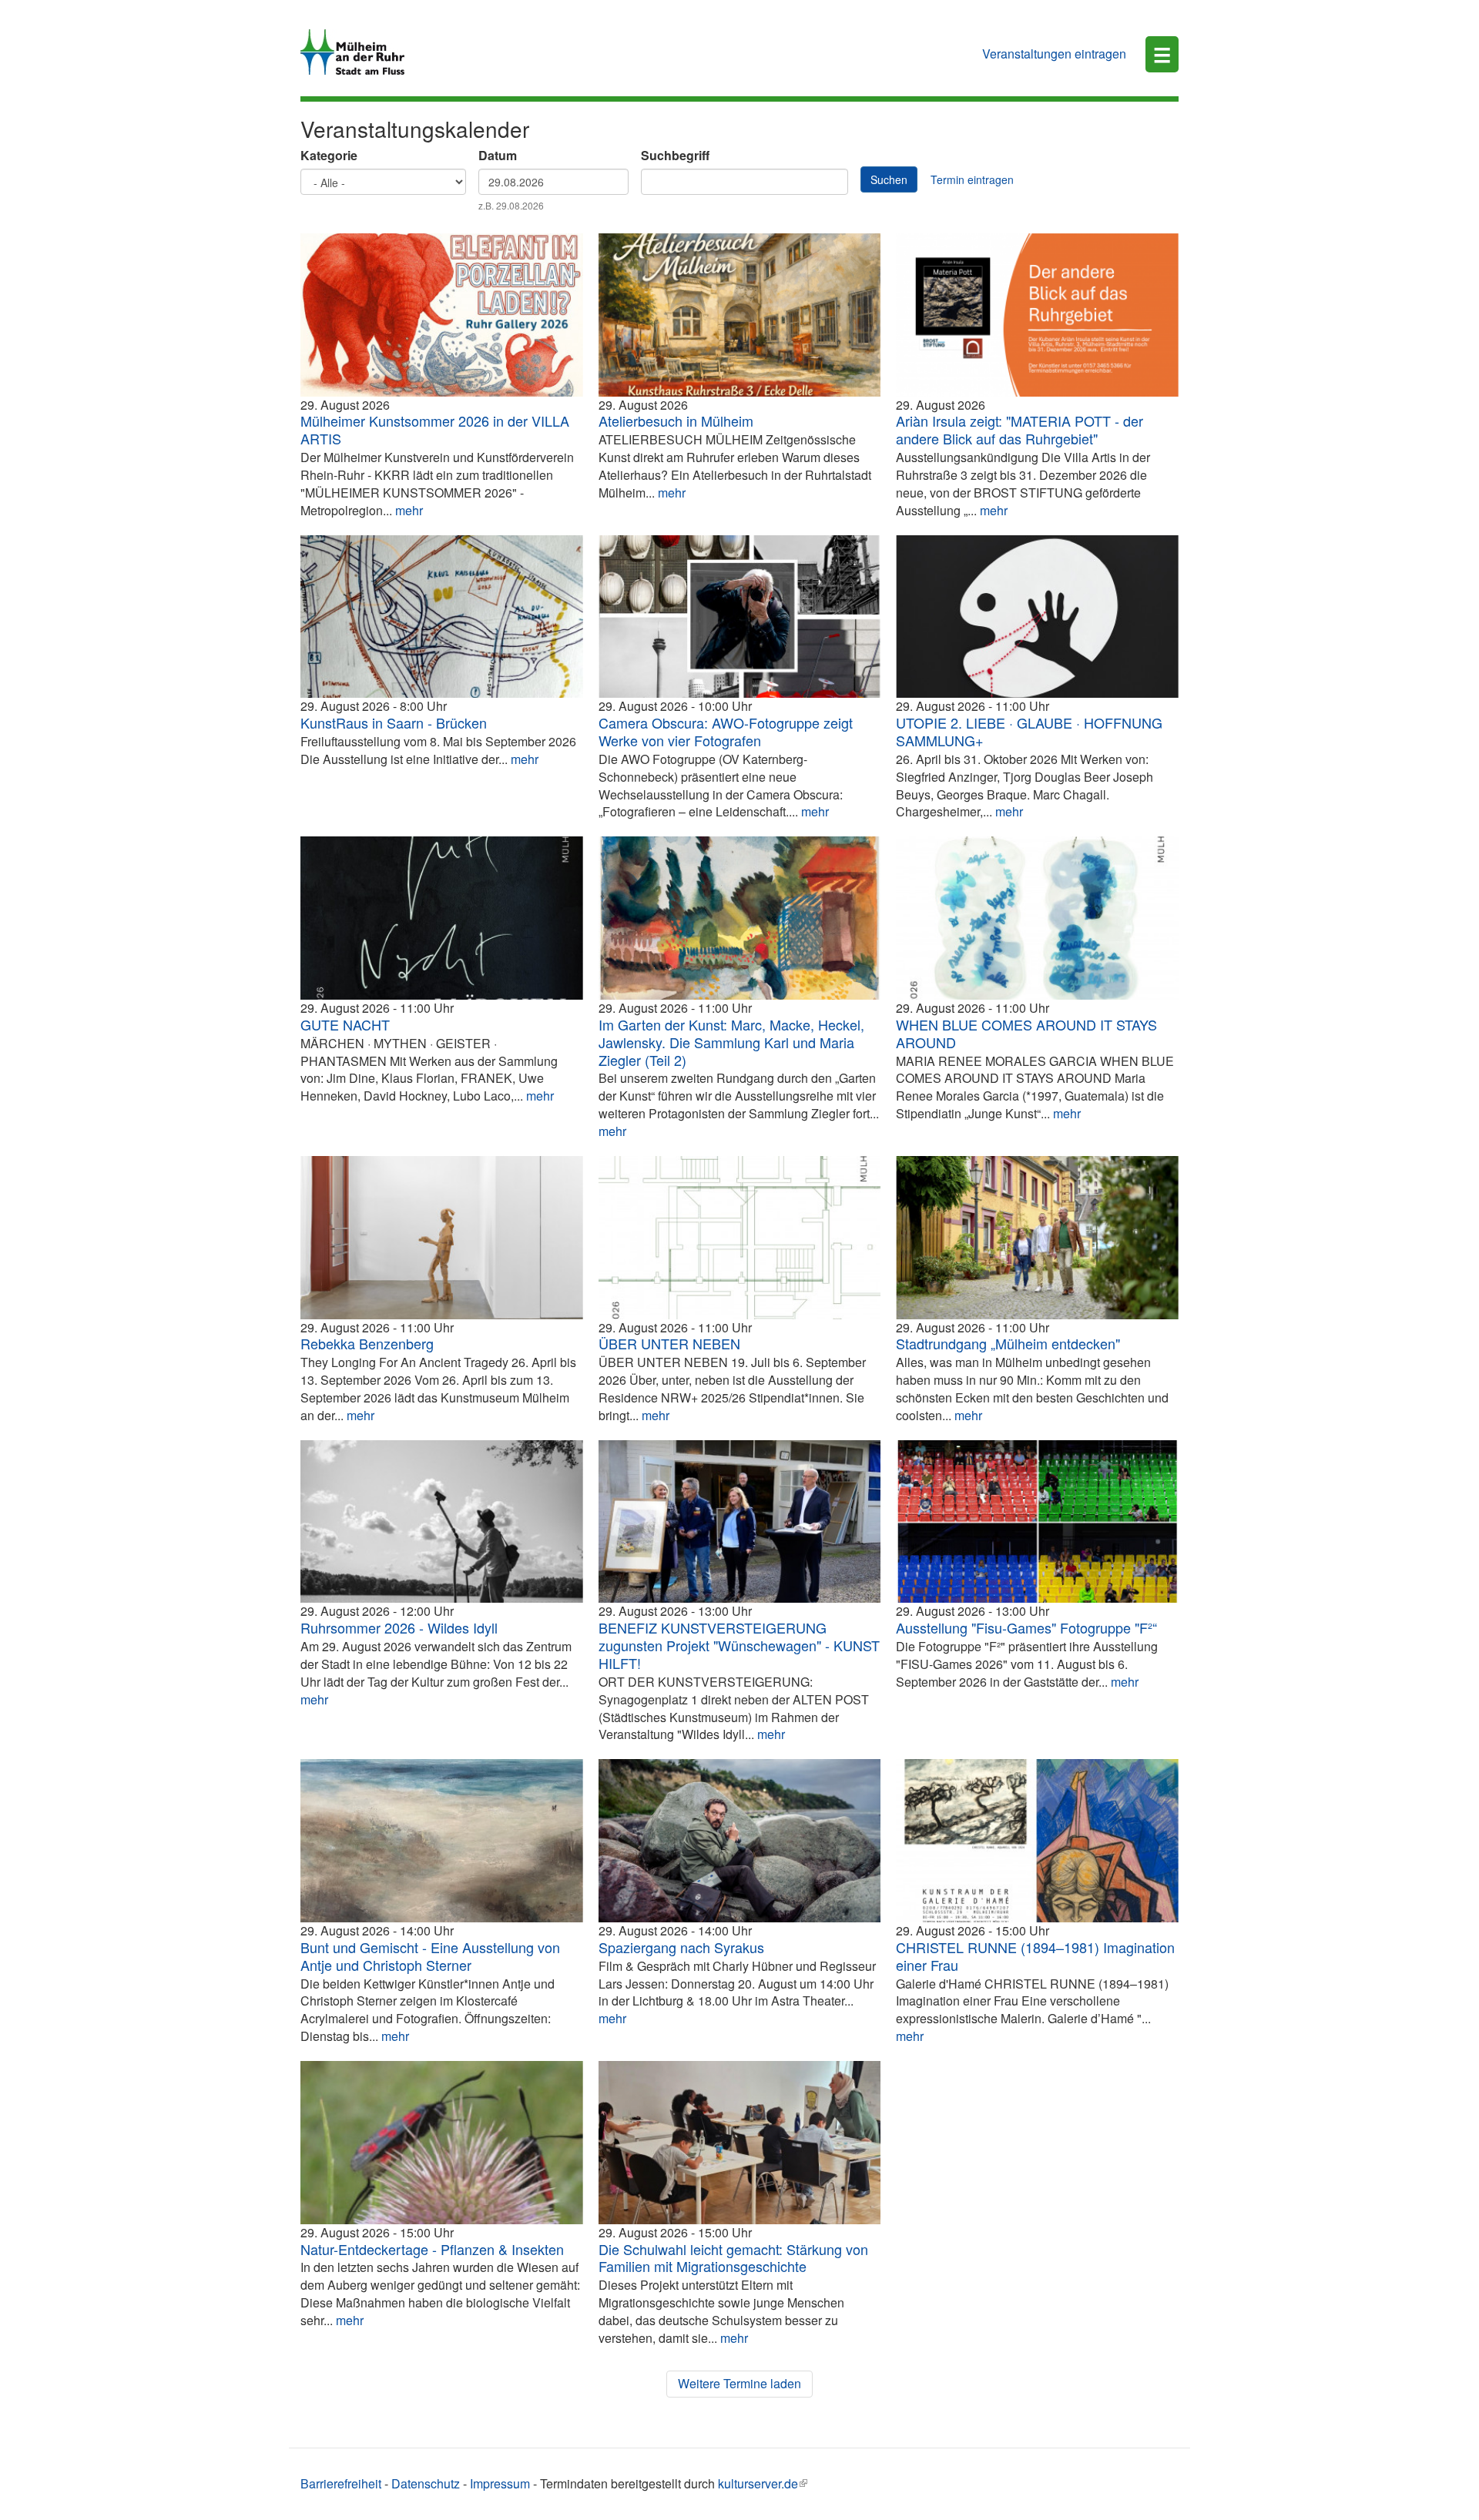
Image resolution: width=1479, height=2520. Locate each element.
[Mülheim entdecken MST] (1037, 1238)
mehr (409, 510)
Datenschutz (426, 2483)
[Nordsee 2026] (442, 1841)
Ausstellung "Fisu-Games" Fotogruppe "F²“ (1026, 1627)
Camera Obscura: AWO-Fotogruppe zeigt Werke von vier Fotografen (726, 731)
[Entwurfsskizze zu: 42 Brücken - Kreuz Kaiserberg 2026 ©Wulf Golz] (442, 617)
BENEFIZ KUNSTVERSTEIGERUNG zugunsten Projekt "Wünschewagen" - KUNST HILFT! (739, 1645)
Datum (498, 156)
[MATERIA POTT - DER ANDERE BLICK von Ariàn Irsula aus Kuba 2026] (1037, 315)
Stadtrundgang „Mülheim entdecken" (1008, 1343)
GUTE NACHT (345, 1024)
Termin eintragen (972, 179)
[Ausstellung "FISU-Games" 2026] (1037, 1522)
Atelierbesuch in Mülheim (676, 421)
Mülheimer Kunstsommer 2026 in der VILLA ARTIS (435, 429)
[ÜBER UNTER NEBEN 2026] (740, 1238)
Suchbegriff (675, 156)
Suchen (889, 179)
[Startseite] (358, 52)
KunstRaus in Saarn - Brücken (394, 722)
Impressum (500, 2483)
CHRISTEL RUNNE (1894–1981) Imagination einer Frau (1035, 1956)
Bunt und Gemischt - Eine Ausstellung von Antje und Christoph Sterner (430, 1956)
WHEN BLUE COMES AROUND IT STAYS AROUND (1026, 1033)
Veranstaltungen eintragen (1054, 54)
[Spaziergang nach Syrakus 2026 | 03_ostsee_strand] (740, 1841)
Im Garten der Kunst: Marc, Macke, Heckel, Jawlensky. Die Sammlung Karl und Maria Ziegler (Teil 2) (731, 1042)
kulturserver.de (758, 2483)
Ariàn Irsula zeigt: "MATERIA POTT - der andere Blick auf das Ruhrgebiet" (1020, 429)
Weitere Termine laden (739, 2383)
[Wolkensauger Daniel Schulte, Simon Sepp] (442, 1522)
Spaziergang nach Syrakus (681, 1947)
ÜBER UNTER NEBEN (669, 1343)
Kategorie (329, 156)
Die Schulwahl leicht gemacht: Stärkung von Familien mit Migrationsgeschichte (733, 2258)
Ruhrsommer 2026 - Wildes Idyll (399, 1627)
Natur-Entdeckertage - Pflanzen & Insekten (432, 2249)
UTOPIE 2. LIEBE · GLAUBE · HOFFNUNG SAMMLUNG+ (1029, 731)
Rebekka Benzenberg (367, 1343)
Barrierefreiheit (341, 2483)
